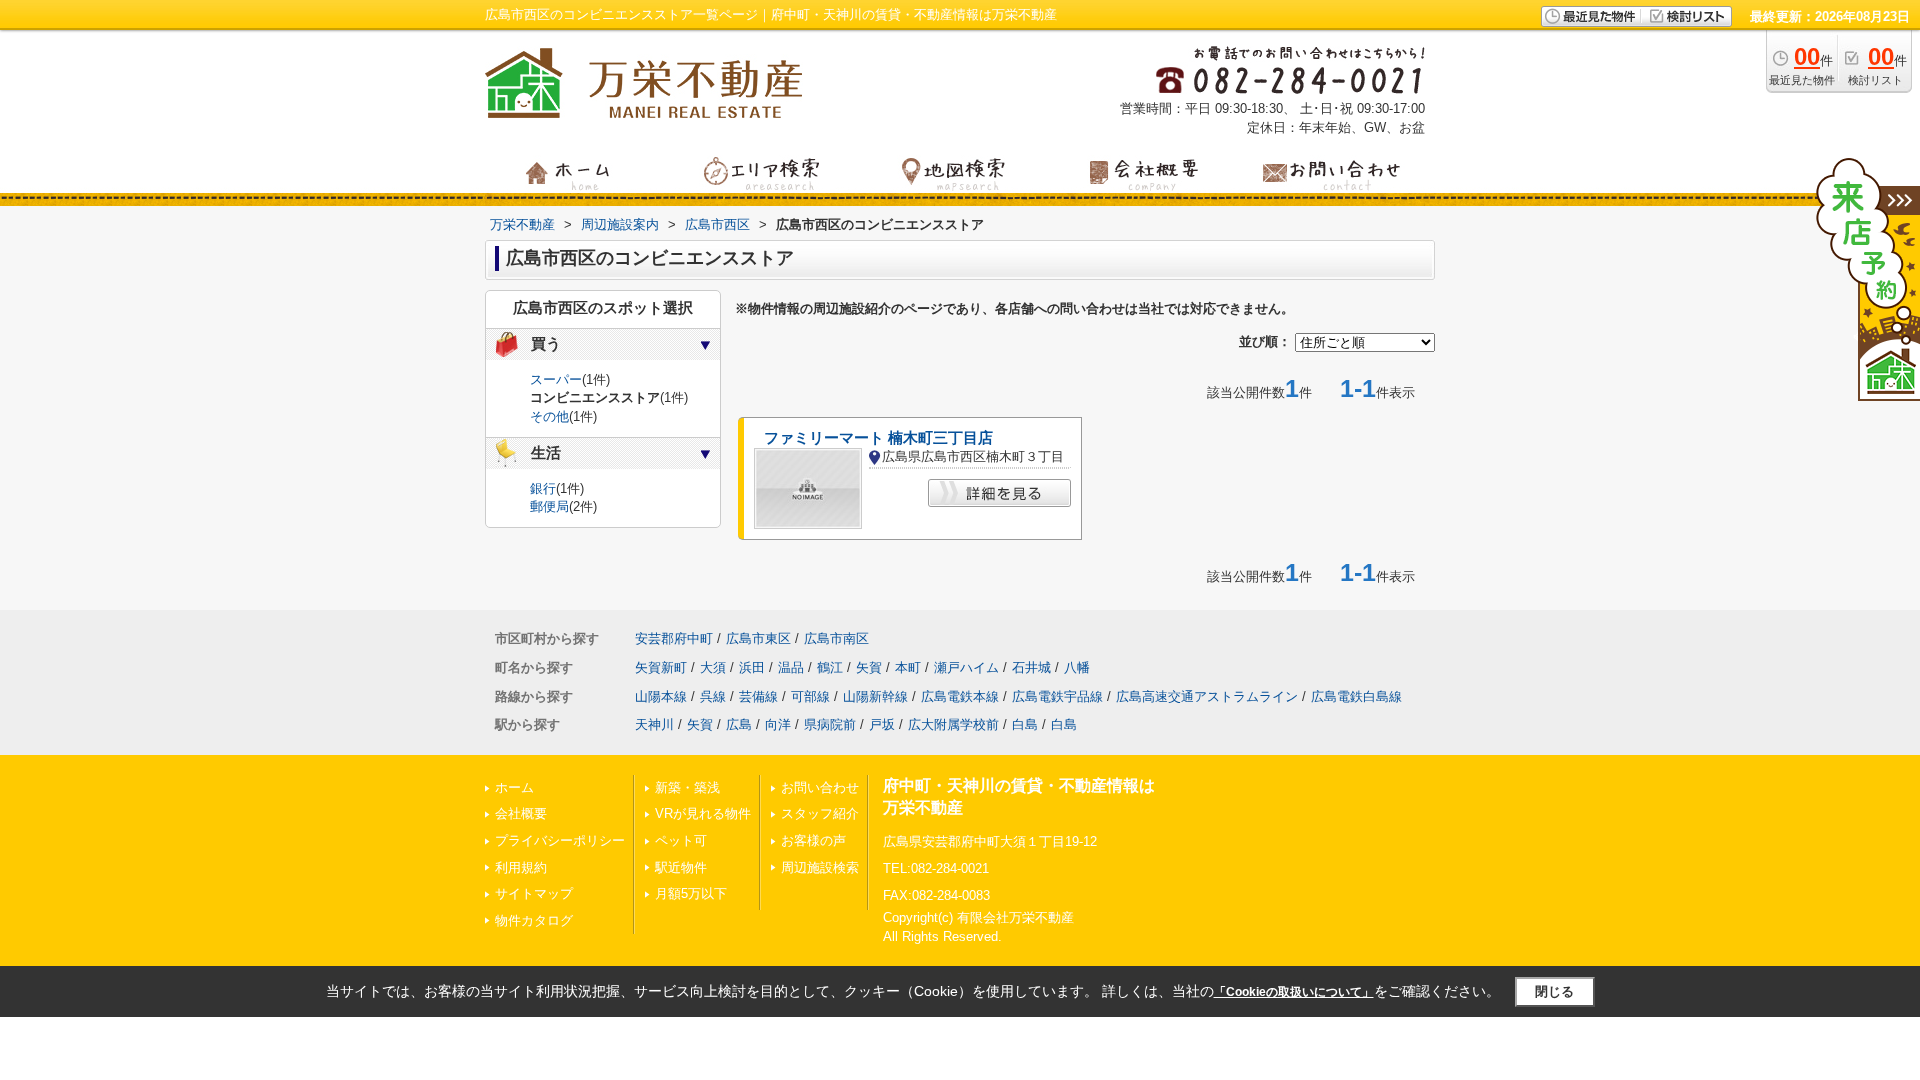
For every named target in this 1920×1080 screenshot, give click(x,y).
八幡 (1077, 667)
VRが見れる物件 (703, 813)
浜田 (752, 667)
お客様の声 (813, 840)
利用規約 (521, 867)
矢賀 (869, 667)
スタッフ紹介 (820, 813)
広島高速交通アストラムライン (1207, 696)
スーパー (556, 379)
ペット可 (681, 840)
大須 (713, 667)
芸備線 (758, 696)
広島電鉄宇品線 (1057, 696)
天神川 (654, 724)
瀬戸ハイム (966, 667)
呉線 (713, 696)
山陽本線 (661, 696)
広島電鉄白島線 (1356, 696)
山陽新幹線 (875, 696)
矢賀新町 (661, 667)
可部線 (810, 696)
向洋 (778, 724)
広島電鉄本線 (960, 696)
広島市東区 (758, 638)
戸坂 (882, 724)
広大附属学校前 (953, 724)
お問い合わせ (820, 787)
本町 (908, 667)
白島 (1025, 724)
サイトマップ (534, 893)
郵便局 (549, 506)
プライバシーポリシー (560, 840)
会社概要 (521, 813)
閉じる (1554, 991)
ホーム (514, 787)
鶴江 (830, 667)
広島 (739, 724)
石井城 (1031, 667)
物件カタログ (534, 920)
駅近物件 (681, 867)
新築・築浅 (687, 787)
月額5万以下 (691, 893)
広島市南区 (836, 638)
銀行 (543, 488)
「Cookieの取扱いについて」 (1294, 992)
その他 (549, 416)
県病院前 (830, 724)
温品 (791, 667)
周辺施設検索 (820, 867)
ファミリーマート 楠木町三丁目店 (878, 438)
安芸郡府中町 (674, 638)
